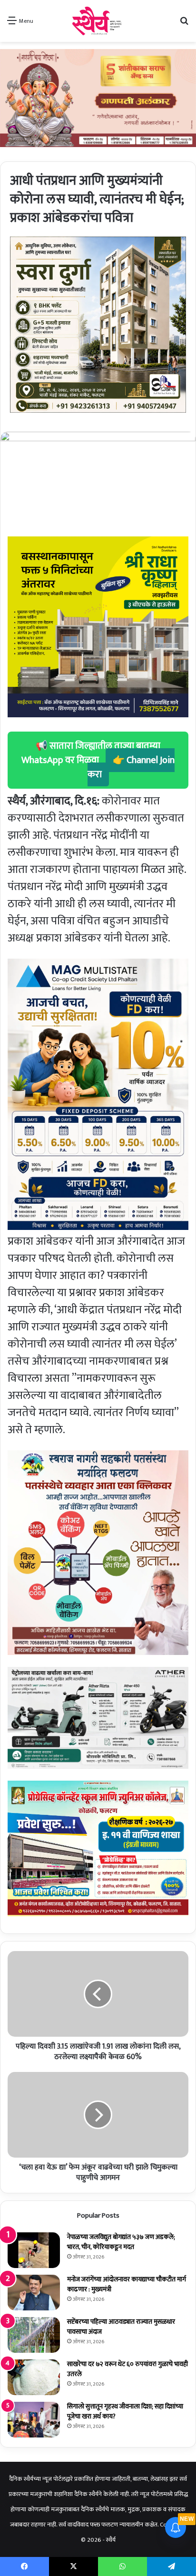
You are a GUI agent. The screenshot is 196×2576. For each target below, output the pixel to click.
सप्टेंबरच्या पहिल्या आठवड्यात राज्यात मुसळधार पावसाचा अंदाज (121, 2327)
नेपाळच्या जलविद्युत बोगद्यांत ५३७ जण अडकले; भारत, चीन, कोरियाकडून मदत (121, 2242)
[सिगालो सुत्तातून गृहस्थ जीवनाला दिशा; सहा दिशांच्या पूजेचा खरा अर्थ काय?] (34, 2420)
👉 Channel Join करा (131, 767)
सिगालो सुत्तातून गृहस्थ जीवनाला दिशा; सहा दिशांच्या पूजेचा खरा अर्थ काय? (125, 2411)
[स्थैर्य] (98, 21)
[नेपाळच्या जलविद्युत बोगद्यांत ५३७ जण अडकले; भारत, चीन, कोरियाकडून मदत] (34, 2250)
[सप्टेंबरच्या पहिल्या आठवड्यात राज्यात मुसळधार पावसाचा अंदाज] (34, 2335)
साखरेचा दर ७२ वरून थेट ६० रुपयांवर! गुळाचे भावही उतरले (127, 2369)
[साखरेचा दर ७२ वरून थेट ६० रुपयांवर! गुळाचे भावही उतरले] (34, 2377)
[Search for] (184, 25)
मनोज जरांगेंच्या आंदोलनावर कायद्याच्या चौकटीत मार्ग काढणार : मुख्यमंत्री (127, 2284)
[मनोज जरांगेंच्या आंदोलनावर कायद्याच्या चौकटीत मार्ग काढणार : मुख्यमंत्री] (34, 2293)
